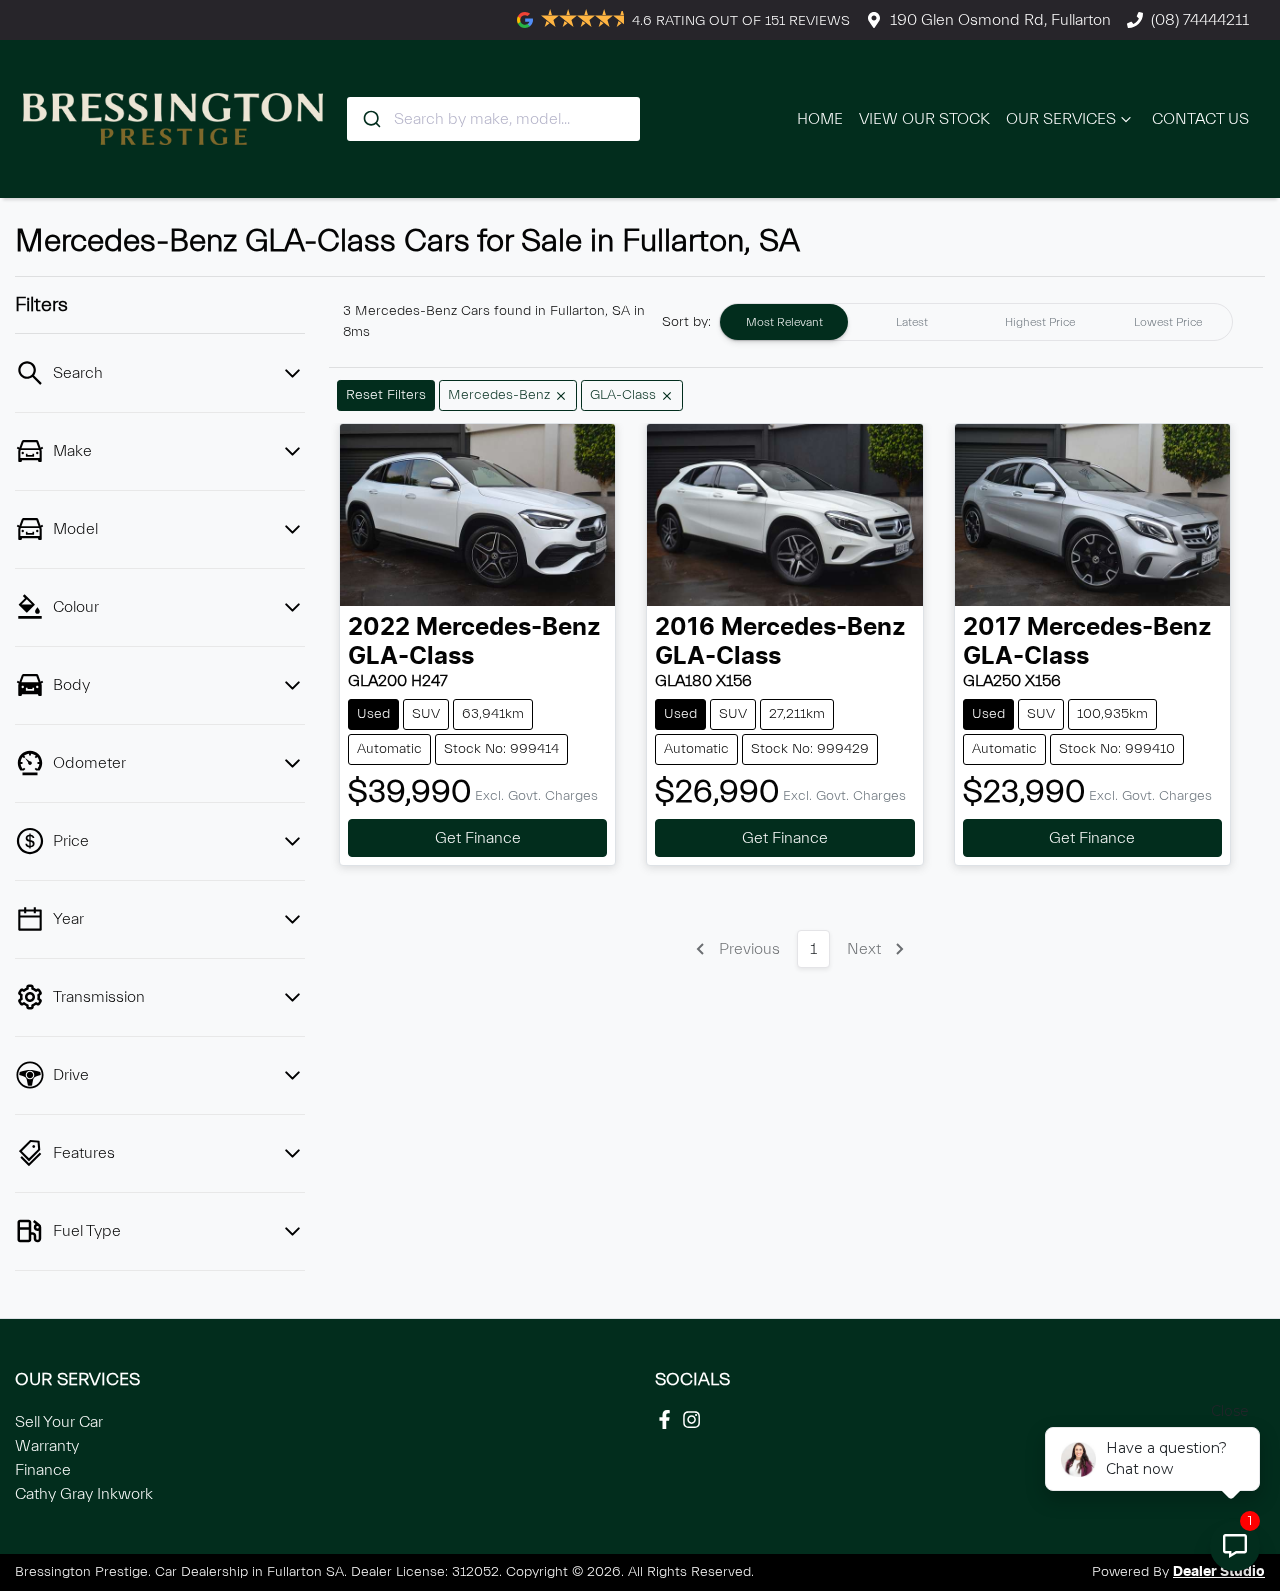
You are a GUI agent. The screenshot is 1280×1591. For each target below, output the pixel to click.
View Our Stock (924, 119)
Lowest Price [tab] (1168, 322)
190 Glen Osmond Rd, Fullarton (1000, 20)
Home (820, 119)
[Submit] (370, 119)
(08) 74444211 (1200, 20)
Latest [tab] (912, 322)
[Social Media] (668, 1419)
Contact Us (1200, 119)
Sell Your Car (59, 1422)
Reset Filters (386, 395)
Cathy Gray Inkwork (84, 1494)
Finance (43, 1470)
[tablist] (976, 322)
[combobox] (493, 119)
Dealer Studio (1219, 1572)
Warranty (47, 1446)
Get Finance (478, 838)
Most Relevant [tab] (784, 322)
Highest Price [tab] (1040, 322)
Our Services (1061, 119)
